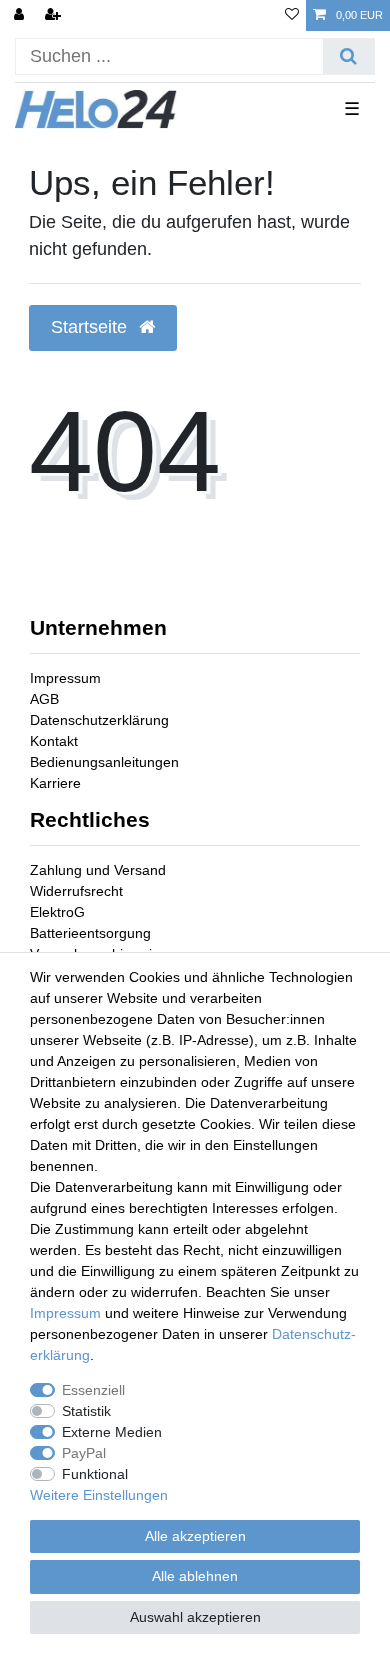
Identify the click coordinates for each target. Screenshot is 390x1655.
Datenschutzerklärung (99, 720)
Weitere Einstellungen (99, 1495)
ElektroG (57, 912)
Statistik (86, 1411)
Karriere (55, 783)
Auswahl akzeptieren (195, 1617)
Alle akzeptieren (195, 1536)
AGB (44, 699)
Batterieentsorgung (90, 933)
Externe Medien (112, 1432)
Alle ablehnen (195, 1576)
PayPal (84, 1453)
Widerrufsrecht (76, 891)
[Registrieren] (55, 15)
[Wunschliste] (292, 15)
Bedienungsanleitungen (104, 762)
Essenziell (93, 1390)
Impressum (65, 678)
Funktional (95, 1474)
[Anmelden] (21, 15)
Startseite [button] (91, 327)
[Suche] (348, 56)
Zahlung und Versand (98, 870)
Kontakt (54, 741)
